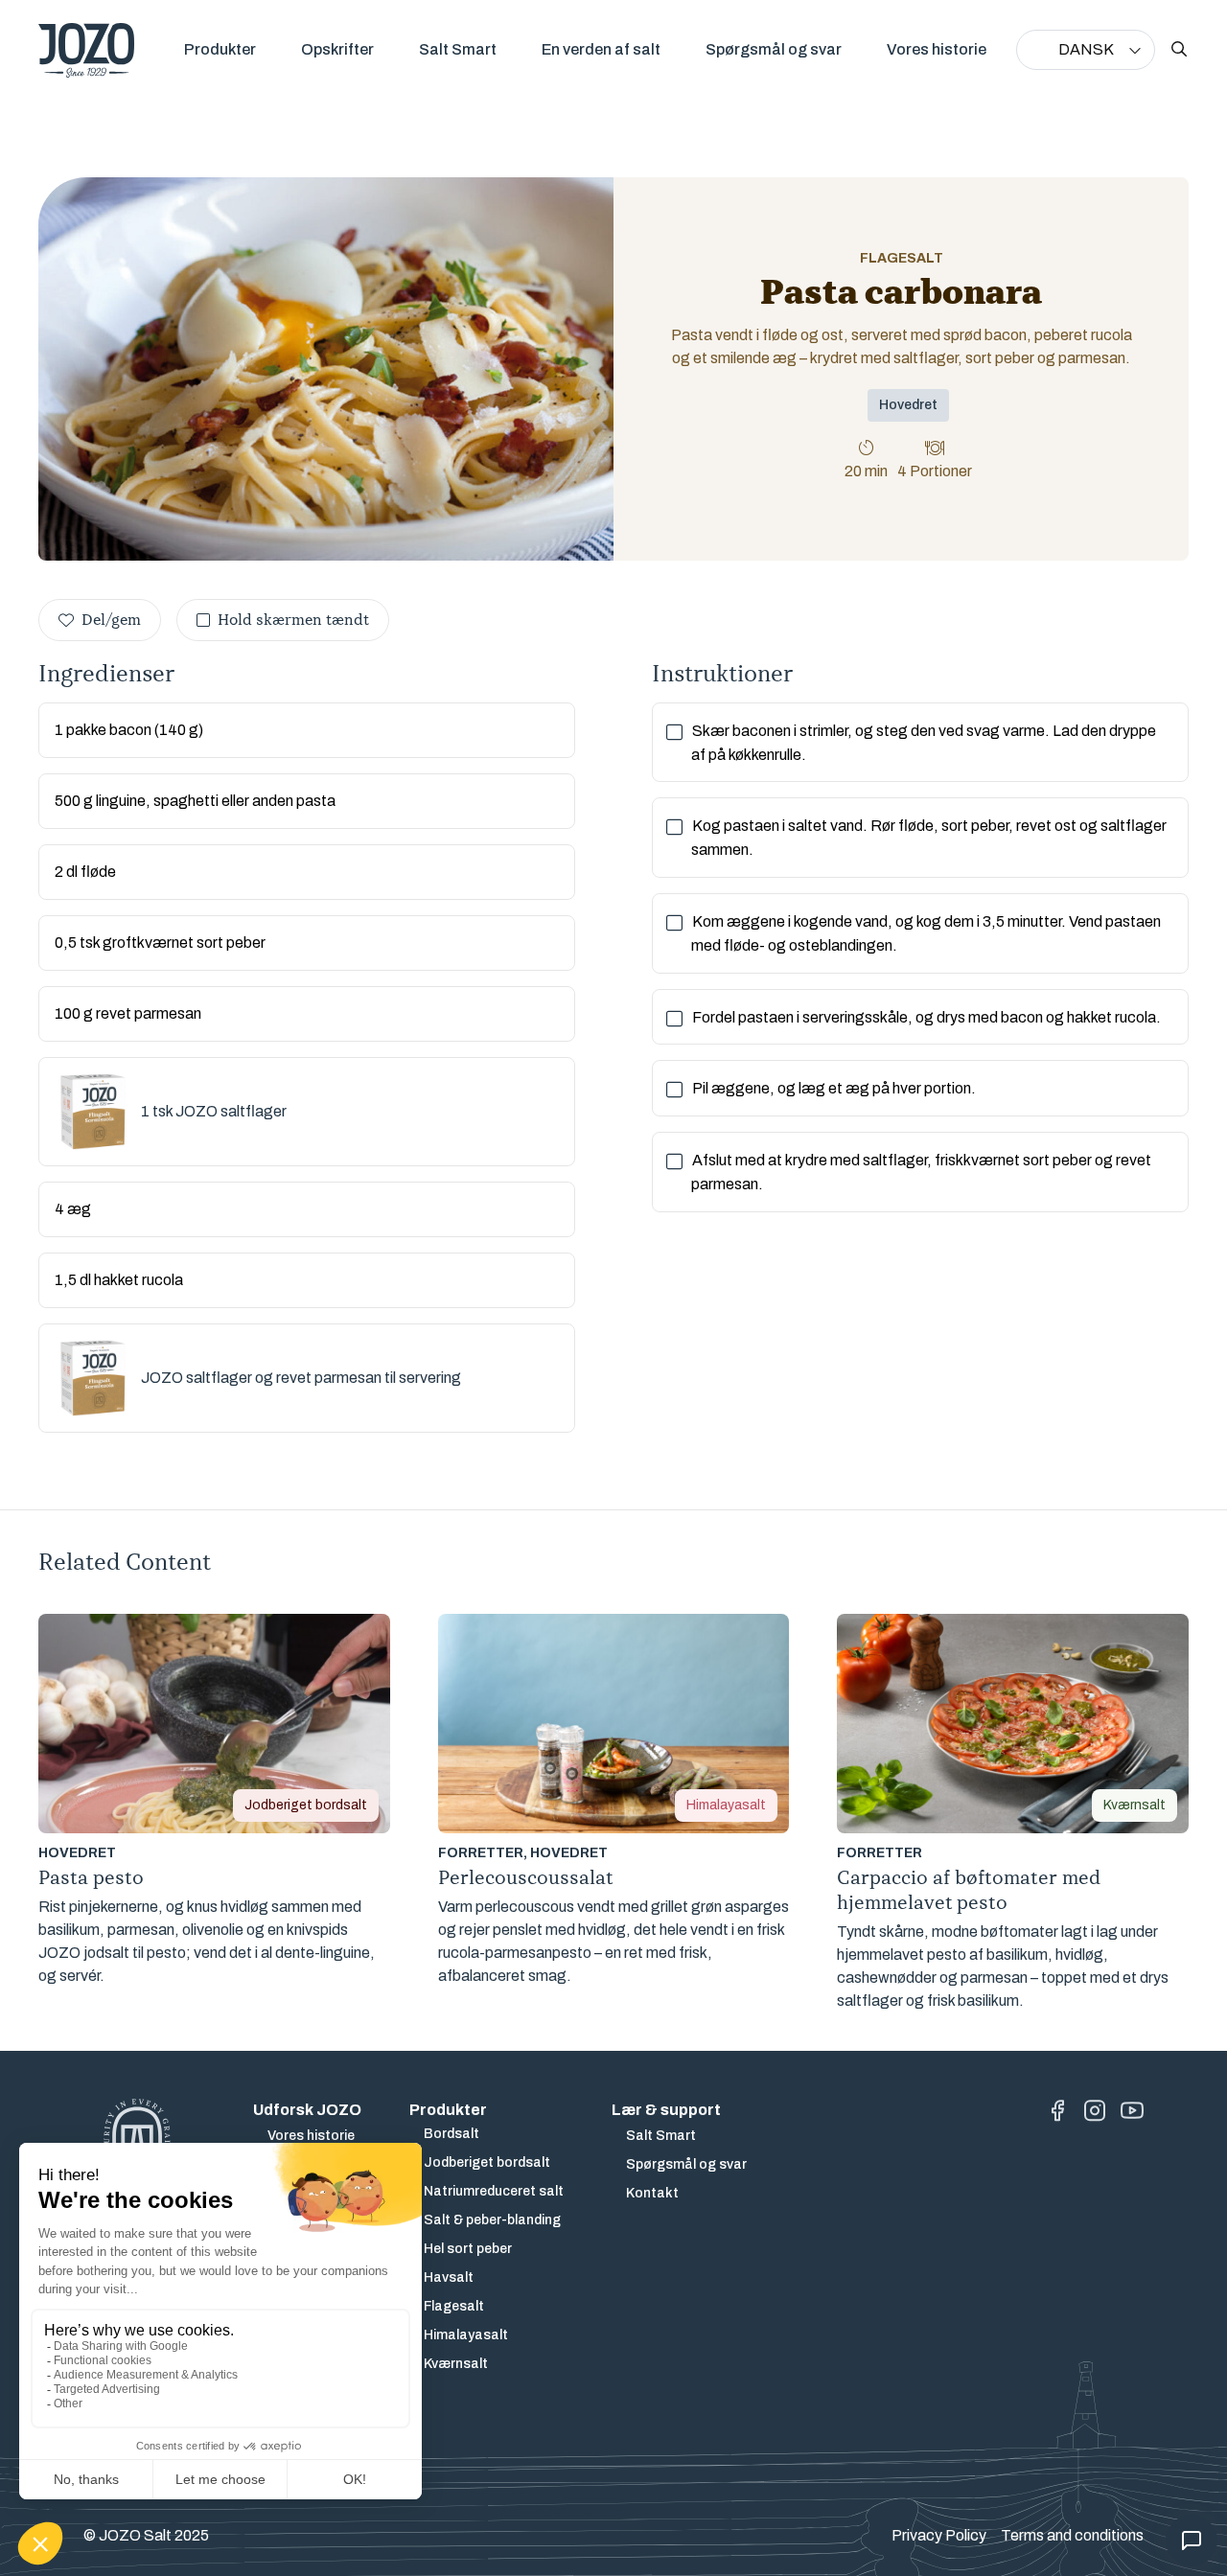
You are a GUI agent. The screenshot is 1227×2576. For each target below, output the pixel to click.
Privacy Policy (939, 2535)
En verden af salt (601, 49)
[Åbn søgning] (1179, 50)
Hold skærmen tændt (293, 620)
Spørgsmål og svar (774, 49)
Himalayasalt (466, 2335)
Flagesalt (454, 2306)
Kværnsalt (456, 2364)
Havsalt (449, 2277)
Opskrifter (337, 49)
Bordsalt (451, 2134)
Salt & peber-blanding (492, 2220)
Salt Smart (458, 49)
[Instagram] (1095, 2111)
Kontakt (652, 2193)
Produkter (220, 49)
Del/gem (111, 620)
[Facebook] (1057, 2111)
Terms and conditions (1072, 2535)
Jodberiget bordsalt (487, 2162)
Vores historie (937, 49)
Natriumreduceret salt (494, 2191)
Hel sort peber (468, 2249)
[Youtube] (1132, 2111)
